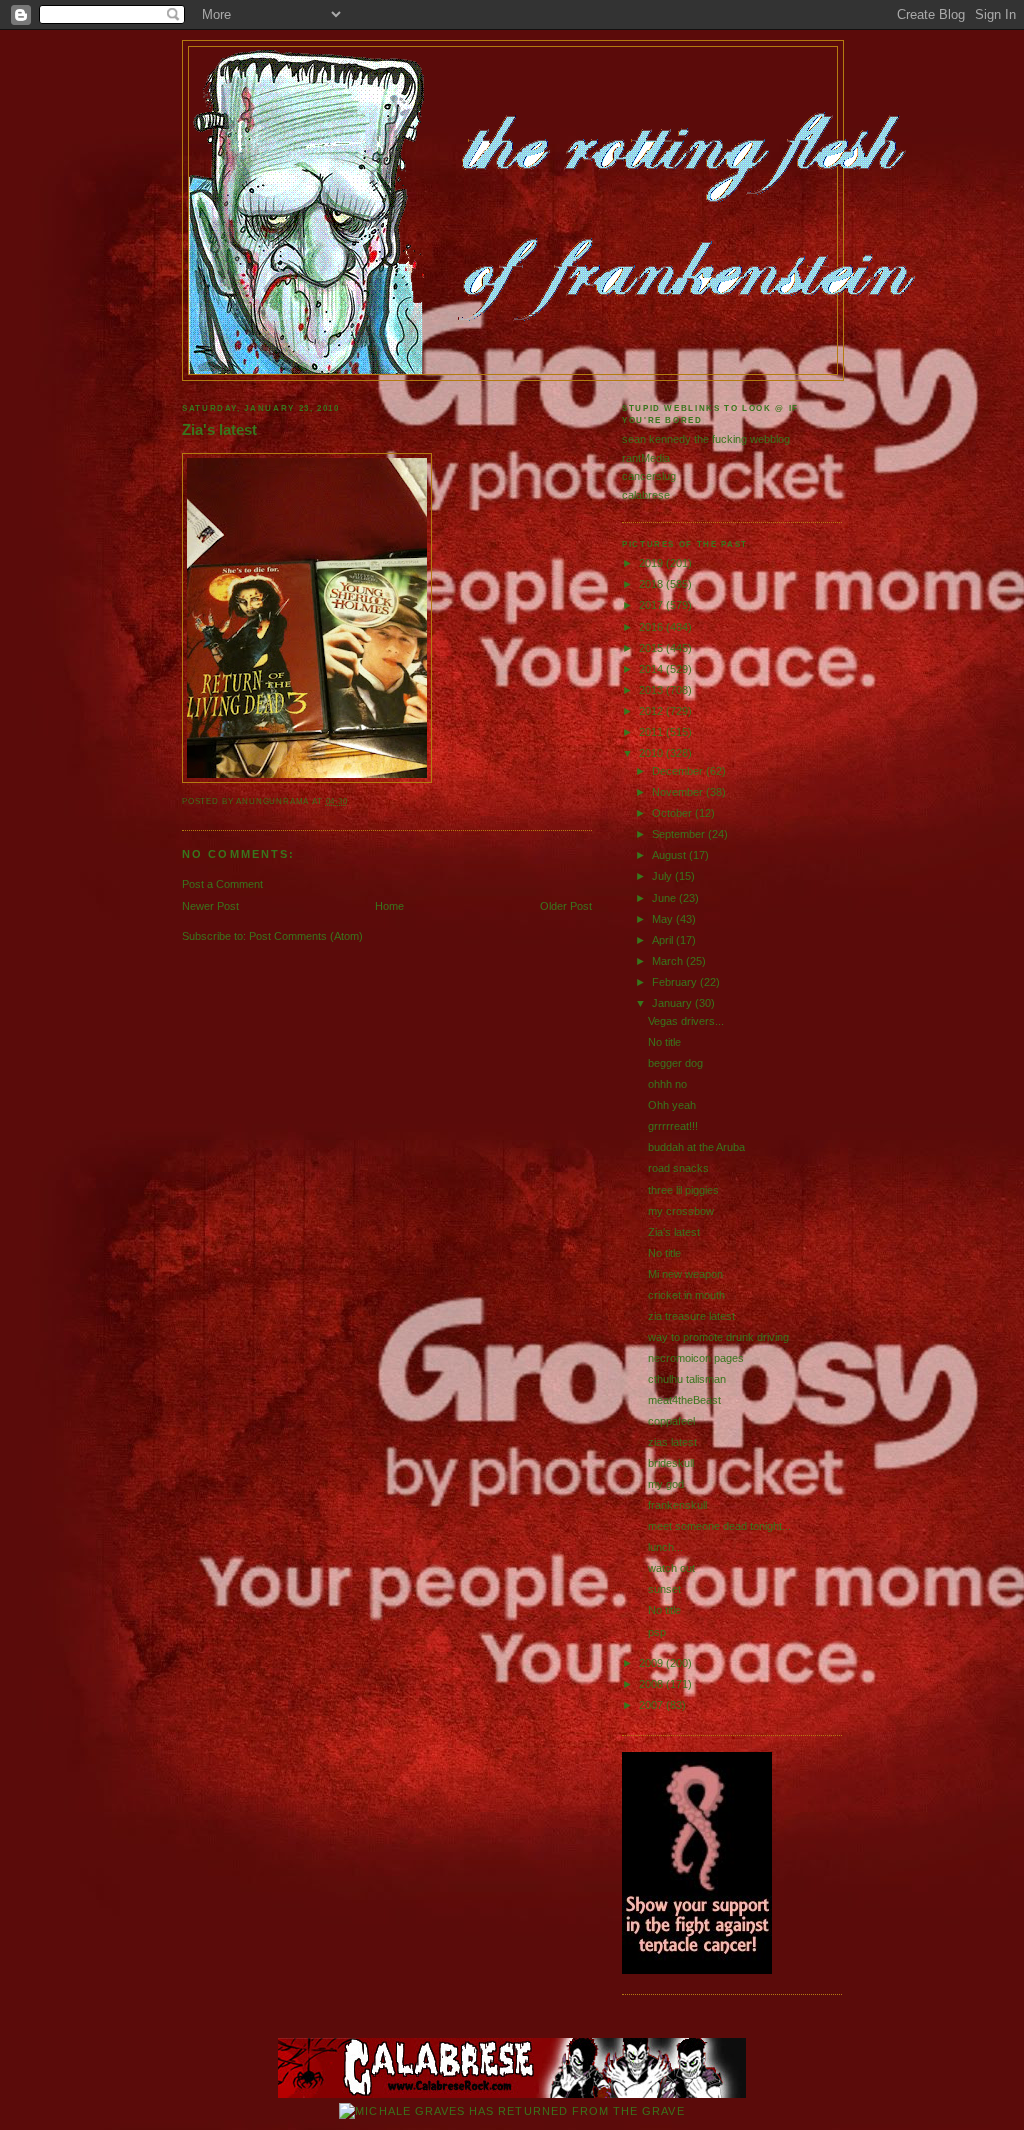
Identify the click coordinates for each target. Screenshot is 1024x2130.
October (673, 813)
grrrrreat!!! (673, 1126)
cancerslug (649, 476)
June (665, 898)
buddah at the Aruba (696, 1147)
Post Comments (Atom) (306, 936)
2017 (652, 605)
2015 (652, 648)
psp (657, 1632)
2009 (652, 1663)
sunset (664, 1589)
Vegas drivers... (686, 1021)
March (669, 961)
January (673, 1003)
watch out (671, 1568)
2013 (652, 690)
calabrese (646, 495)
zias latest (672, 1442)
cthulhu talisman (687, 1379)
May (664, 919)
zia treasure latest (691, 1316)
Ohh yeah (672, 1105)
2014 (652, 669)
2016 (652, 627)
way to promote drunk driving (718, 1337)
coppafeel (671, 1421)
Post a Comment (222, 884)
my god (666, 1484)
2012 (652, 711)
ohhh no (667, 1084)
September (680, 834)
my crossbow (681, 1211)
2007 (652, 1705)
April (664, 940)
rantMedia (646, 458)
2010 (652, 753)
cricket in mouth (686, 1295)
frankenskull (677, 1505)
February (676, 982)
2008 (652, 1684)
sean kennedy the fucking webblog (706, 439)
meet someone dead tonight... (719, 1526)
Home (389, 906)
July (663, 876)
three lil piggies (683, 1190)
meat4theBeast (684, 1400)
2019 (652, 563)
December (679, 771)
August (670, 855)
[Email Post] (352, 801)
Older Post (566, 906)
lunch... (665, 1547)
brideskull (671, 1463)
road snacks (678, 1168)
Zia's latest (219, 430)
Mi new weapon (685, 1274)
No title (664, 1042)
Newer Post (210, 906)
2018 (652, 584)
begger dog (675, 1063)
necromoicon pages (696, 1358)
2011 (652, 732)
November (679, 792)
